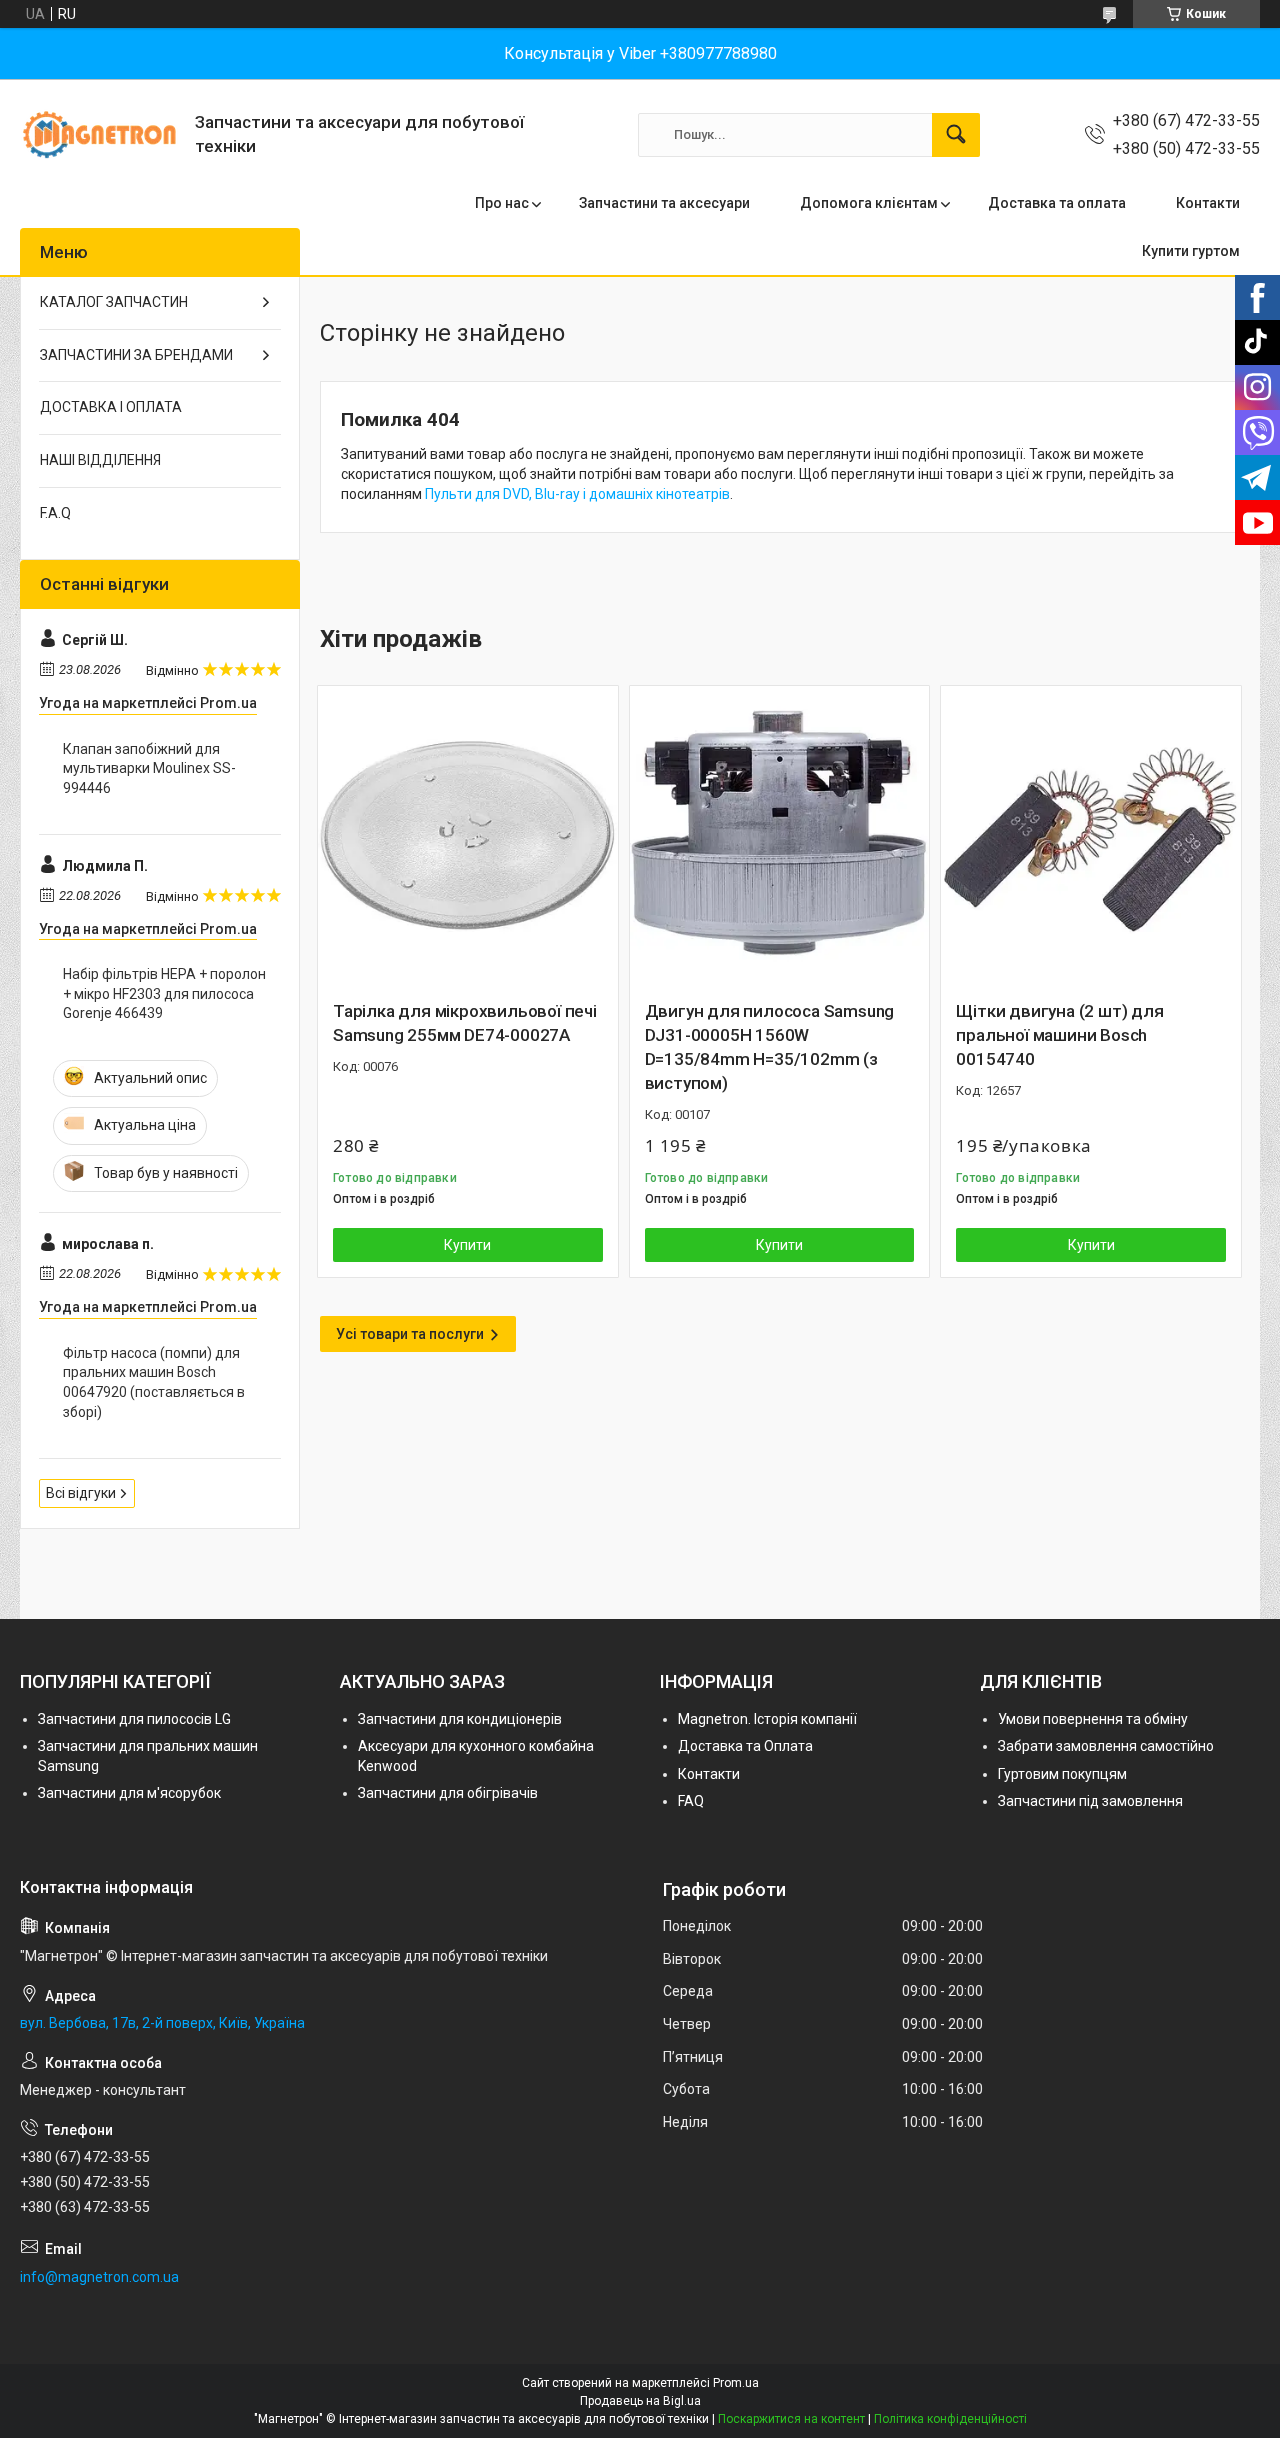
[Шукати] (956, 135)
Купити (467, 1245)
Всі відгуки (81, 1493)
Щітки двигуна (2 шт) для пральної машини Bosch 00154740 (1059, 1035)
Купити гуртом (1191, 251)
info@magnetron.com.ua (99, 2277)
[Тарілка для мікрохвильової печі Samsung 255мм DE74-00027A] (468, 836)
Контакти (1208, 203)
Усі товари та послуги (410, 1334)
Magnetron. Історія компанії (767, 1719)
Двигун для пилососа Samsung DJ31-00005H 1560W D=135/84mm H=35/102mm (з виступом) (770, 1046)
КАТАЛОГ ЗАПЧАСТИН (114, 302)
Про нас (502, 203)
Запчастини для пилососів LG (134, 1719)
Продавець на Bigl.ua (640, 2401)
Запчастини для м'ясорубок (129, 1793)
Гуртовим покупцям (1062, 1774)
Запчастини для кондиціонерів (460, 1719)
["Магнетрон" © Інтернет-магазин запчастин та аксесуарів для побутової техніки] (100, 134)
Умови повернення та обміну (1093, 1719)
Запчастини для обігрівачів (448, 1793)
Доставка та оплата (1057, 203)
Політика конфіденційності (950, 2419)
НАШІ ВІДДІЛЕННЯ (100, 460)
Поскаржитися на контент (791, 2419)
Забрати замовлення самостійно (1106, 1746)
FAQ (691, 1801)
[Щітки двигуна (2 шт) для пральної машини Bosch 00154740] (1091, 836)
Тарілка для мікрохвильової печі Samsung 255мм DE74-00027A (465, 1023)
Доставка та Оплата (745, 1746)
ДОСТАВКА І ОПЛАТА (111, 407)
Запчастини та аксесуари (664, 203)
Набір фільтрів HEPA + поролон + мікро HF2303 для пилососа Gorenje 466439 (164, 993)
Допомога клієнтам (869, 203)
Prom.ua (736, 2383)
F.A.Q (55, 513)
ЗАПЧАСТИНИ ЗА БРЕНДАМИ (136, 355)
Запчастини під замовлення (1090, 1801)
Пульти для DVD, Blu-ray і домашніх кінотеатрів (577, 494)
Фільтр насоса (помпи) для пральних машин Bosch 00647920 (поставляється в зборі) (154, 1382)
